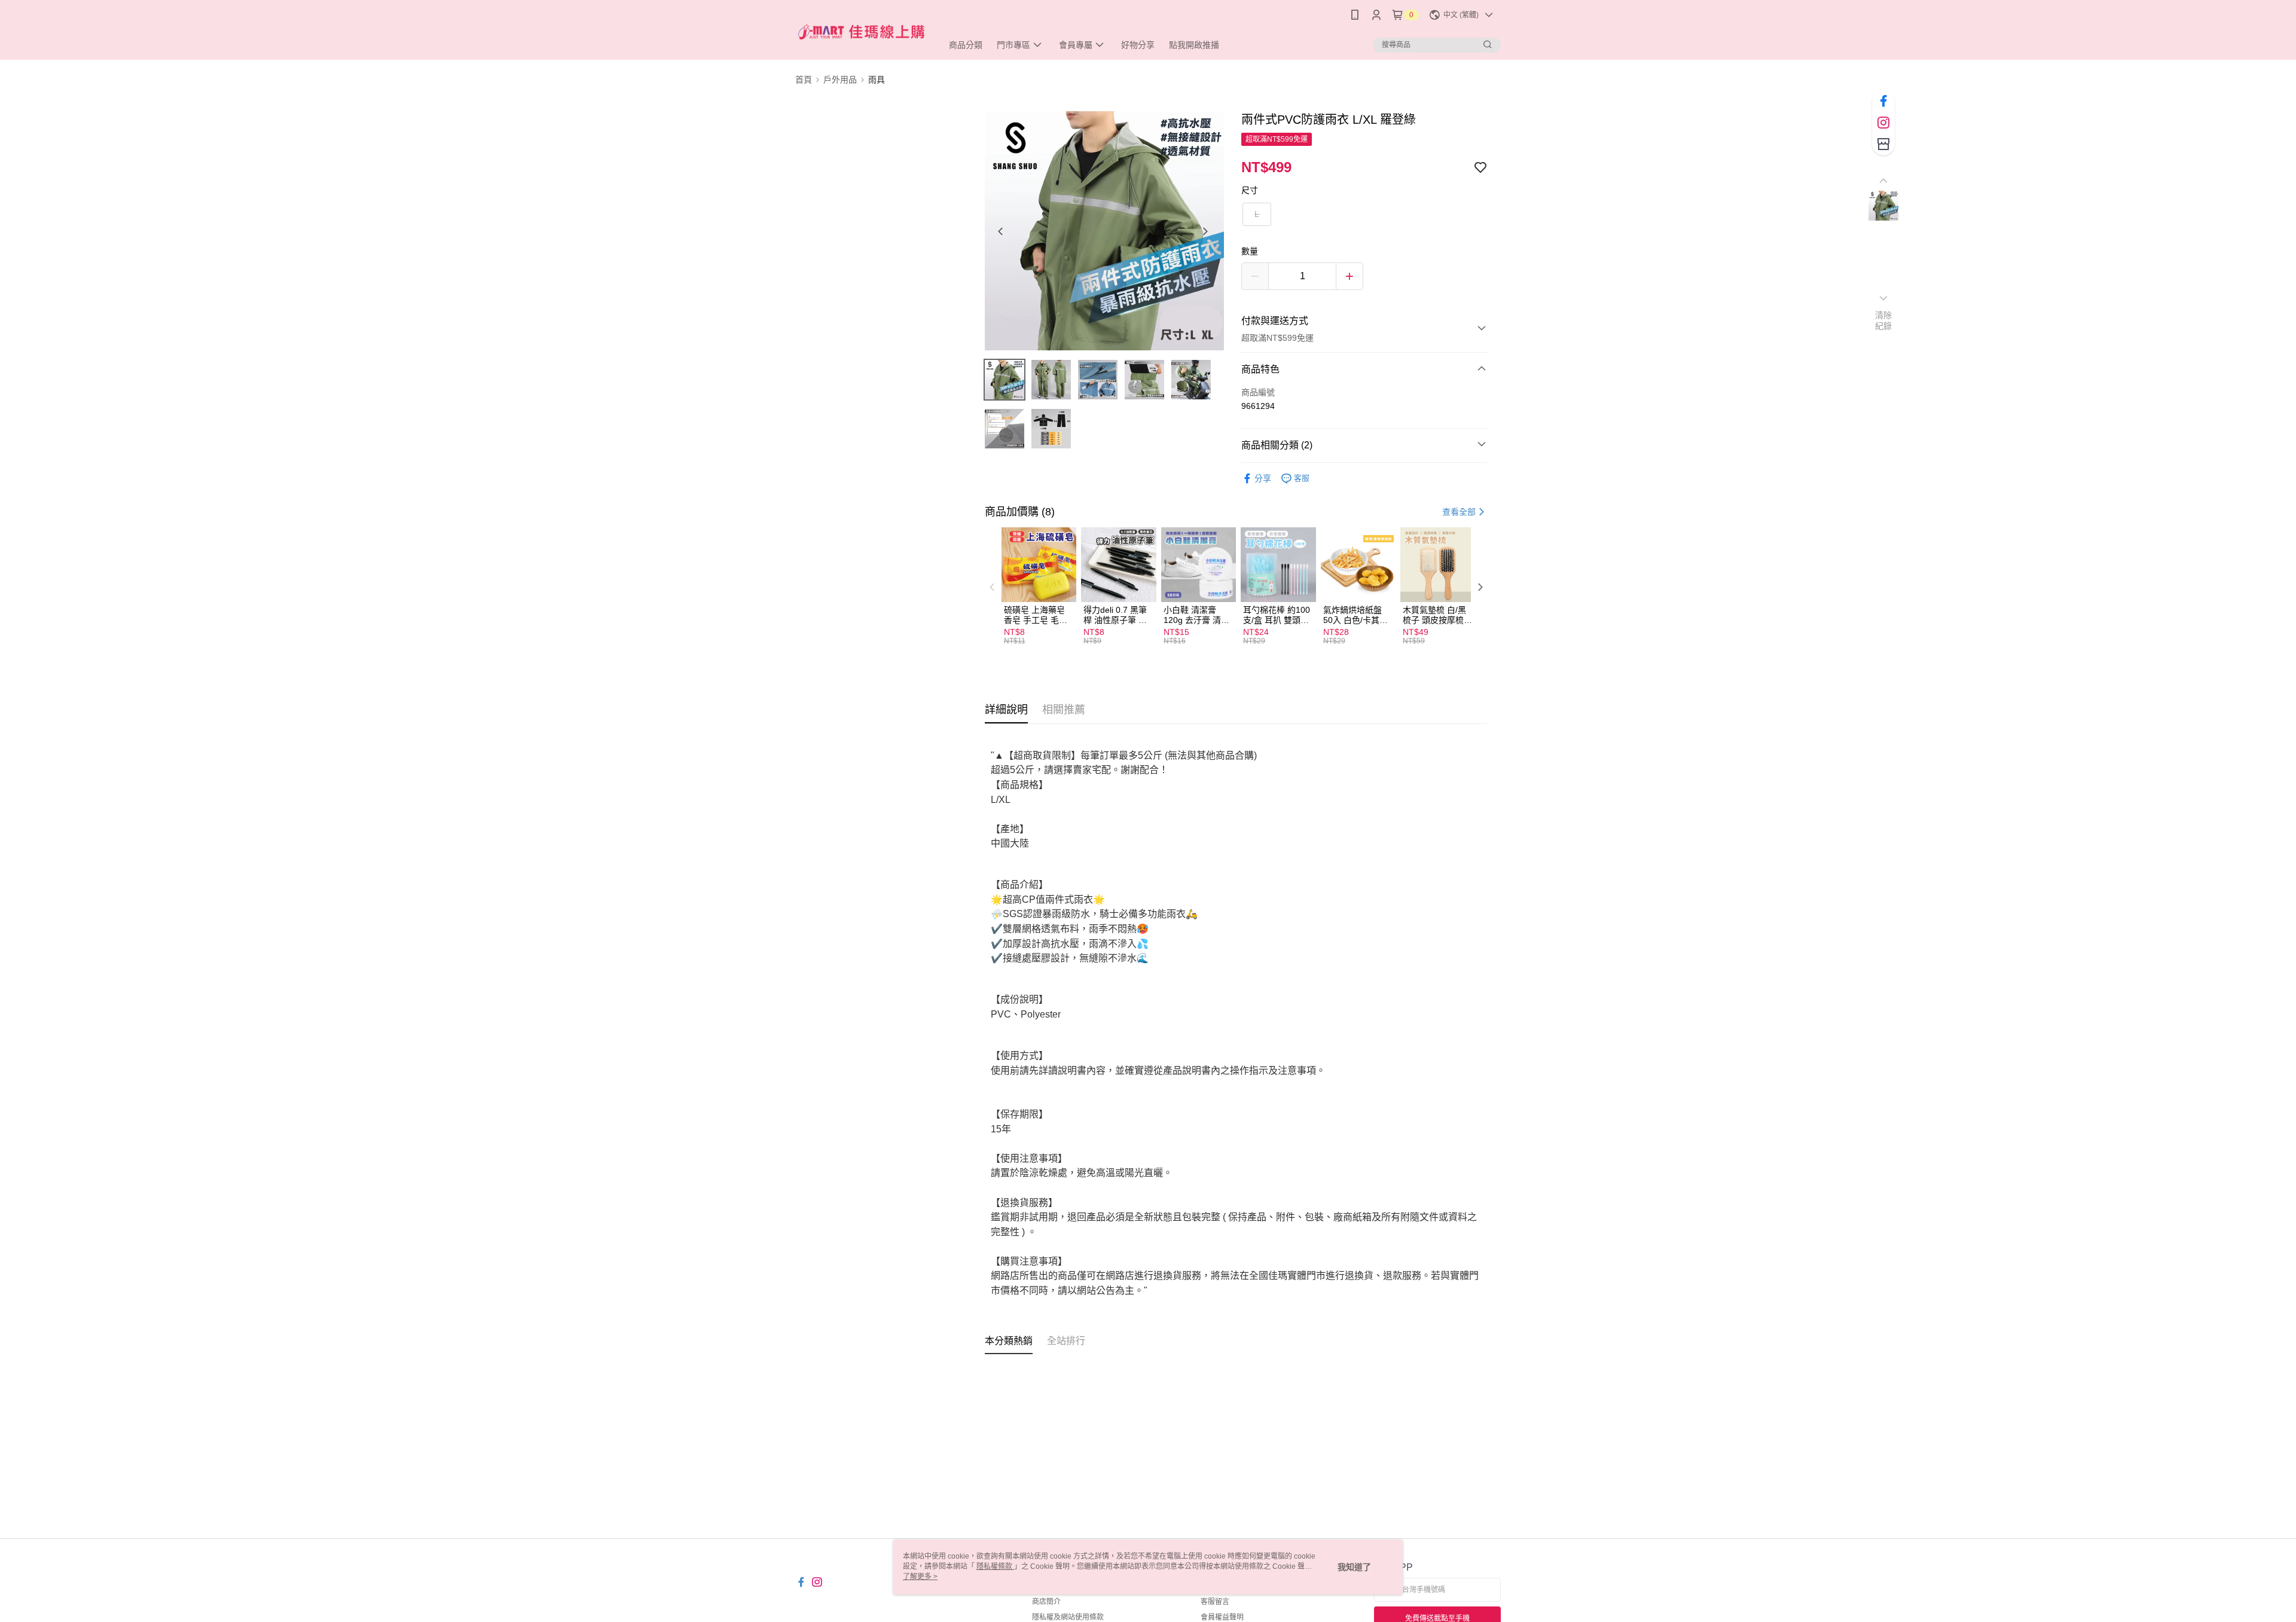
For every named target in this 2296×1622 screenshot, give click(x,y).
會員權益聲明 (1222, 1617)
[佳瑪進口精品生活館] (862, 31)
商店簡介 (1046, 1602)
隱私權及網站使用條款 (1068, 1617)
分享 (1263, 478)
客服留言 (1215, 1602)
